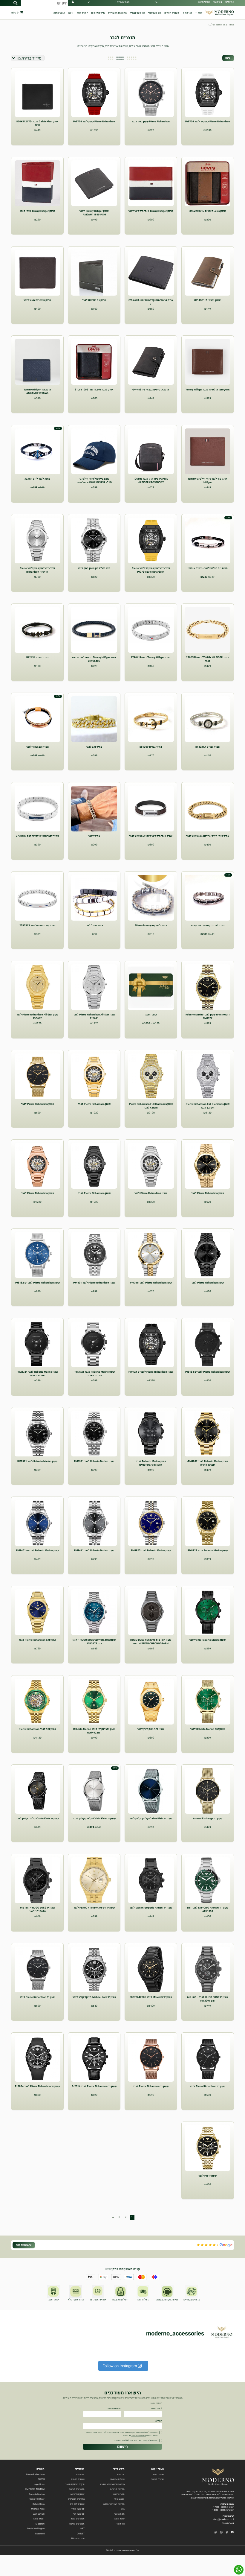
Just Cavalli (39, 2514)
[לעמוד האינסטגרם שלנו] (221, 2533)
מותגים (40, 2469)
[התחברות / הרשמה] (73, 3)
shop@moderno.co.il (224, 2519)
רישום (122, 2446)
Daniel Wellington (36, 2529)
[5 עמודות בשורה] (132, 58)
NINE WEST (39, 2519)
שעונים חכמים (172, 13)
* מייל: (159, 2421)
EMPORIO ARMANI (35, 2489)
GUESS (41, 2479)
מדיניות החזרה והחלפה (114, 2504)
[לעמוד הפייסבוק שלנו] (227, 2533)
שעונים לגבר (159, 2474)
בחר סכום (151, 1032)
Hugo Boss (39, 2484)
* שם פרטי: (156, 2409)
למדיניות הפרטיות (138, 2435)
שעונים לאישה (158, 2479)
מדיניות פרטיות (117, 2489)
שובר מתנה (59, 13)
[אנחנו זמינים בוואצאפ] (239, 2570)
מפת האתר (119, 2514)
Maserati (40, 2523)
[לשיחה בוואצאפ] (216, 2533)
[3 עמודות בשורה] (111, 58)
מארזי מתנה (204, 2)
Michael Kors (38, 2509)
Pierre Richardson (35, 2474)
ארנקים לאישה (78, 2494)
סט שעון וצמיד (138, 13)
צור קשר (218, 2)
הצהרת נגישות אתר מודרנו (112, 2484)
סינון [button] (228, 58)
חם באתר (80, 2474)
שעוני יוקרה (158, 2469)
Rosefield (40, 2533)
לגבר (200, 13)
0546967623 (228, 2523)
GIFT (71, 13)
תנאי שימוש (119, 2494)
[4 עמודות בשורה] (120, 58)
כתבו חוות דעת (24, 2245)
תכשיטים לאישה (77, 2489)
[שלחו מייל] (232, 2533)
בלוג (123, 2509)
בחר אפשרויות (94, 942)
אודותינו (230, 2)
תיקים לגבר (82, 13)
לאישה (189, 13)
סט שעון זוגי (155, 13)
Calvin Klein (39, 2504)
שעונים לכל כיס (77, 2504)
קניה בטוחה (119, 2499)
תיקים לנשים (98, 13)
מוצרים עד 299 (78, 2538)
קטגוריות (80, 2469)
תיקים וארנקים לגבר (75, 2484)
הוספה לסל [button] (208, 139)
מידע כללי (119, 2469)
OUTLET (81, 2533)
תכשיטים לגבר (78, 2519)
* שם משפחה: (114, 2409)
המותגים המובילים (117, 13)
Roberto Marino (37, 2494)
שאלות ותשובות (117, 2479)
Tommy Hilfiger (37, 2499)
